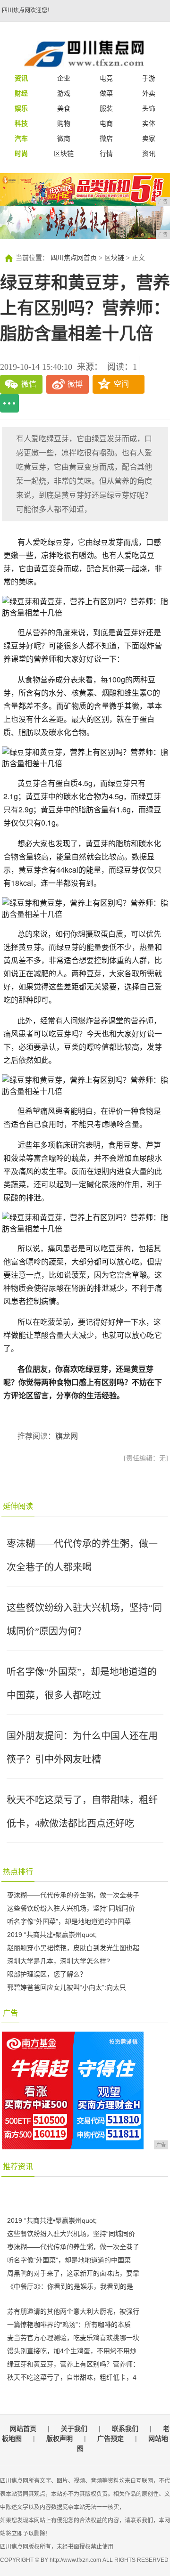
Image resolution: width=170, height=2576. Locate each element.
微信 (29, 384)
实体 (149, 123)
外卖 (149, 93)
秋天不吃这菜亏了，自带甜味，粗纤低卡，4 (72, 2377)
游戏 (64, 93)
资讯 (149, 154)
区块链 (64, 154)
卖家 (149, 138)
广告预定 (110, 2438)
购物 (64, 123)
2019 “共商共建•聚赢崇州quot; (52, 1935)
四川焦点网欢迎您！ (27, 10)
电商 (106, 123)
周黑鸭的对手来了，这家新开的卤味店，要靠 (73, 2273)
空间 (121, 384)
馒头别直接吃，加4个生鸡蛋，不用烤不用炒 (72, 2351)
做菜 (106, 93)
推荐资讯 (18, 2167)
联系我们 (125, 2429)
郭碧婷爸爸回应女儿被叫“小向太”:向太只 (67, 1987)
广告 (10, 2013)
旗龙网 (67, 1436)
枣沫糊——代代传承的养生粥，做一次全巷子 (73, 1895)
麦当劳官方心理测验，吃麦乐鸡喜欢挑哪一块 (73, 2338)
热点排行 (18, 1872)
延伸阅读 (18, 1506)
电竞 (106, 78)
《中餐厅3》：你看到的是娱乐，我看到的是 (70, 2286)
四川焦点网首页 (74, 258)
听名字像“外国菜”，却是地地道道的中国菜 (69, 1921)
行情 (106, 154)
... (9, 403)
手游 (149, 78)
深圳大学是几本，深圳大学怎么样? (59, 1961)
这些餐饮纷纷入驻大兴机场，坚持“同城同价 (71, 1908)
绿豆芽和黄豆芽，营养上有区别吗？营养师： (73, 2364)
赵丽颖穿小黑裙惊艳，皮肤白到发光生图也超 (73, 1948)
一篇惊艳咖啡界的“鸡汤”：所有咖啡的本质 (69, 2325)
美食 (64, 108)
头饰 (149, 108)
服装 (106, 108)
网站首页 (23, 2429)
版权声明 (59, 2438)
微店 (106, 138)
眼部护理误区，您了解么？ (47, 1974)
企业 (64, 78)
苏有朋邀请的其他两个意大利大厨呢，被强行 (73, 2311)
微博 (75, 384)
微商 (64, 138)
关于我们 (74, 2429)
